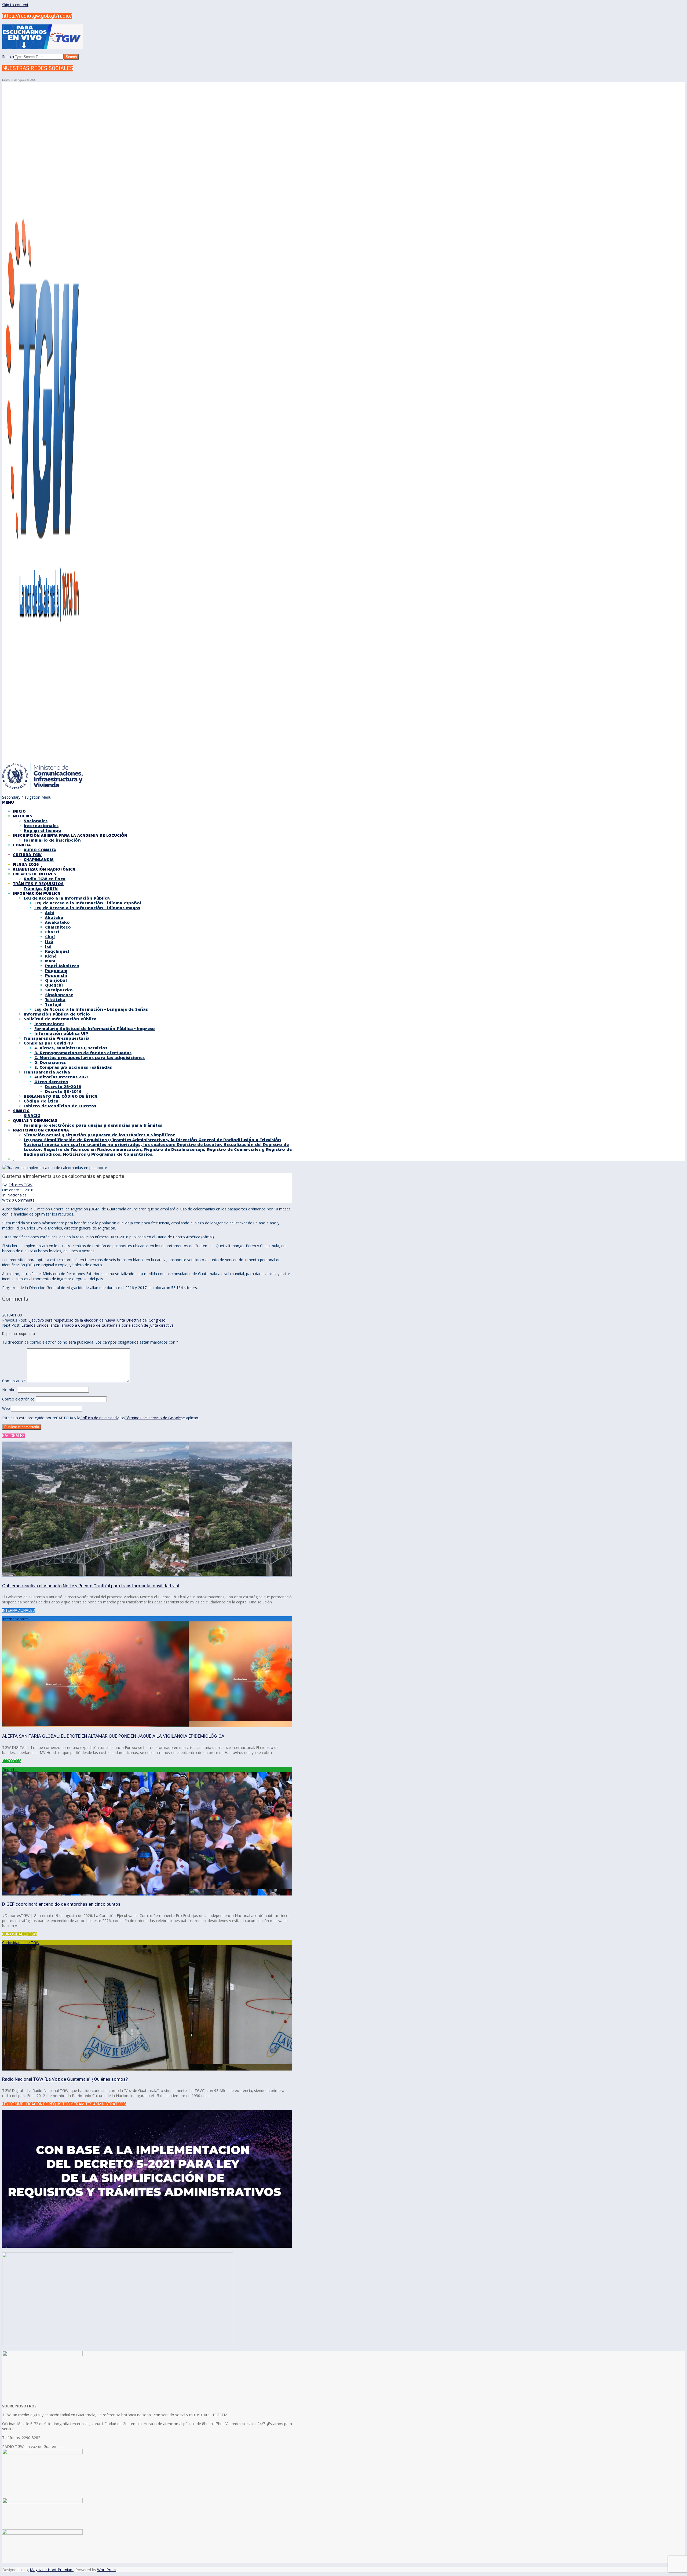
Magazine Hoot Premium (52, 2570)
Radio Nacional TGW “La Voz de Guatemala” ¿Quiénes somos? (65, 2079)
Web (6, 1408)
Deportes (10, 1769)
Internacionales (15, 1619)
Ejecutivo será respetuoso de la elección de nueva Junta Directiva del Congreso (97, 1320)
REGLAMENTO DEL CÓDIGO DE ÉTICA (61, 1096)
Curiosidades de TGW (21, 1943)
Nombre (9, 1390)
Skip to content (15, 5)
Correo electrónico (18, 1399)
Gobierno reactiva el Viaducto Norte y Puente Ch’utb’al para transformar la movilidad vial (91, 1586)
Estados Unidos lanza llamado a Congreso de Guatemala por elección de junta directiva (98, 1325)
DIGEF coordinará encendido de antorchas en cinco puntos (61, 1904)
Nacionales (17, 1195)
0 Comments (23, 1200)
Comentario (14, 1381)
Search (8, 57)
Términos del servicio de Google (153, 1418)
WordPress (107, 2570)
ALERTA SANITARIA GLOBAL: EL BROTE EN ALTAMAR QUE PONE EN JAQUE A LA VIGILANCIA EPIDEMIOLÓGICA (113, 1736)
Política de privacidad (98, 1418)
